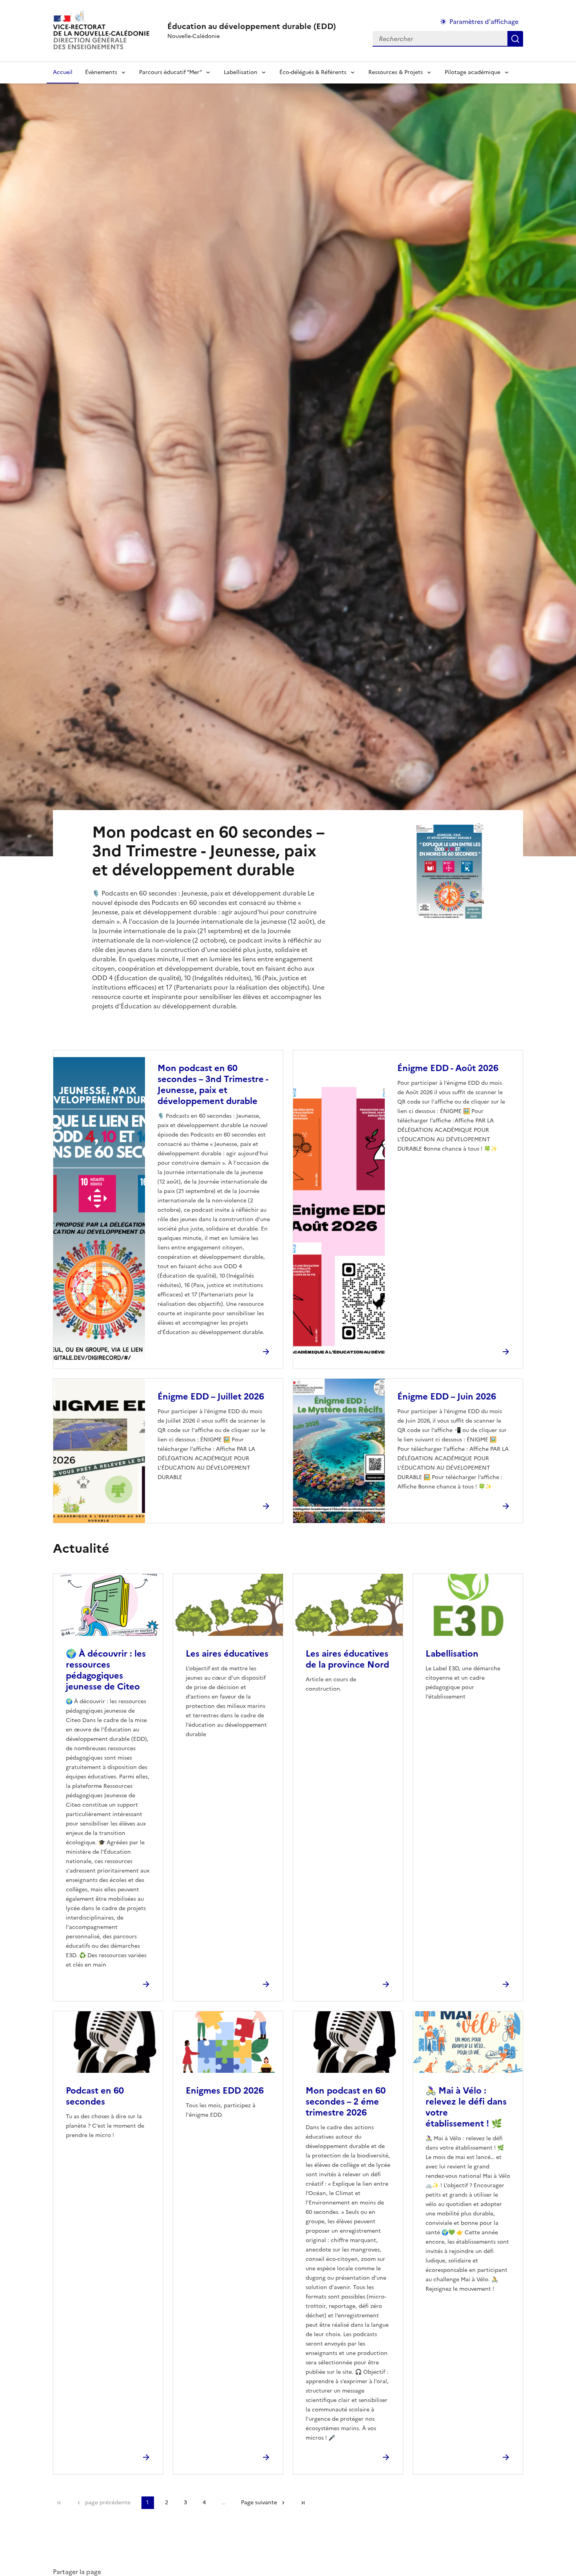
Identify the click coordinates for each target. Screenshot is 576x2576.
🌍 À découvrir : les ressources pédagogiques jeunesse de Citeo (106, 1670)
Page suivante (259, 2503)
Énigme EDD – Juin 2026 (447, 1397)
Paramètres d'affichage (484, 22)
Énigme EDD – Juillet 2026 (211, 1397)
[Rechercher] (515, 39)
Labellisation (241, 72)
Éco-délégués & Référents (313, 72)
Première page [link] (59, 2503)
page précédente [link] (108, 2503)
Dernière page (303, 2503)
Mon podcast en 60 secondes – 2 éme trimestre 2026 (346, 2102)
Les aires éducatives (227, 1654)
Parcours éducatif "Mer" (170, 72)
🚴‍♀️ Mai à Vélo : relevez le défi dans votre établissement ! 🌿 (466, 2107)
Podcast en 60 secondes (95, 2096)
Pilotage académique (473, 72)
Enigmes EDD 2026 (225, 2091)
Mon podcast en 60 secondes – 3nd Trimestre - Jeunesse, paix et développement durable (213, 1085)
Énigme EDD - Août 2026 (448, 1068)
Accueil (63, 72)
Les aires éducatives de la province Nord (347, 1659)
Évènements (101, 72)
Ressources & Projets (396, 72)
